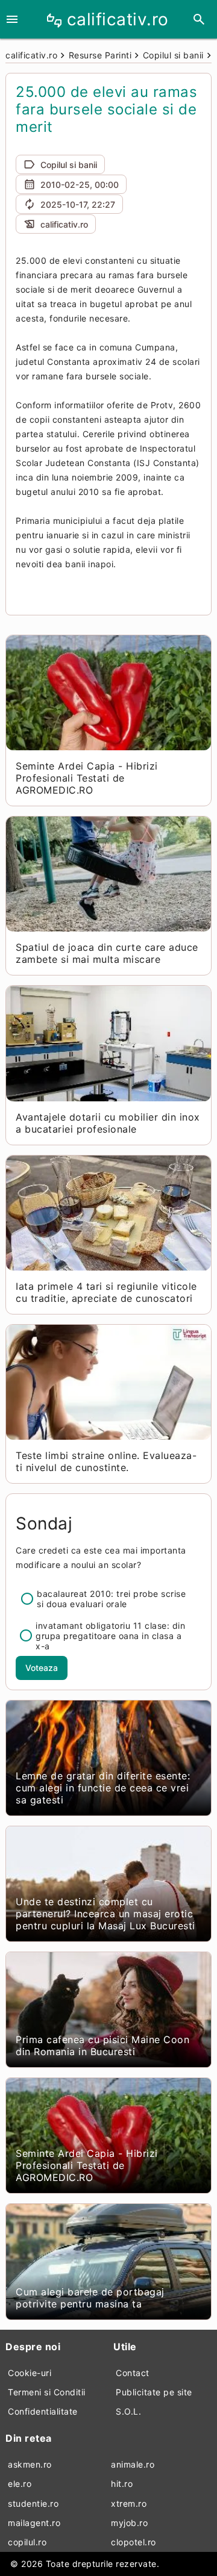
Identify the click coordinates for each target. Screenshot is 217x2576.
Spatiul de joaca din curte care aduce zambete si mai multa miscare (107, 953)
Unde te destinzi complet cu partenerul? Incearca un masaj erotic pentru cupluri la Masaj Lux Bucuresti (105, 1914)
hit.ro (122, 2484)
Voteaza (42, 1668)
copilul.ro (27, 2542)
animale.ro (133, 2464)
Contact (133, 2373)
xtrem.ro (129, 2503)
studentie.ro (33, 2503)
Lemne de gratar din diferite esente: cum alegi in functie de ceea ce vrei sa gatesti (103, 1788)
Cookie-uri (30, 2373)
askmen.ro (30, 2464)
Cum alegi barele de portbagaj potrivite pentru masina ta (90, 2298)
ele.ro (20, 2484)
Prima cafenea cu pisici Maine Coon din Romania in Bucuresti (102, 2046)
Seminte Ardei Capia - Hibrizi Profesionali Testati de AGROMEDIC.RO (87, 778)
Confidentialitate (43, 2411)
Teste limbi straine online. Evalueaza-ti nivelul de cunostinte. (106, 1461)
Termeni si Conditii (47, 2392)
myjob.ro (129, 2523)
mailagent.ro (34, 2523)
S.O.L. (128, 2411)
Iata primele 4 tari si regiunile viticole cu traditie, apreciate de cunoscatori (106, 1292)
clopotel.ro (134, 2542)
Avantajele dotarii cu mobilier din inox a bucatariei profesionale (108, 1123)
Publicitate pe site (154, 2392)
